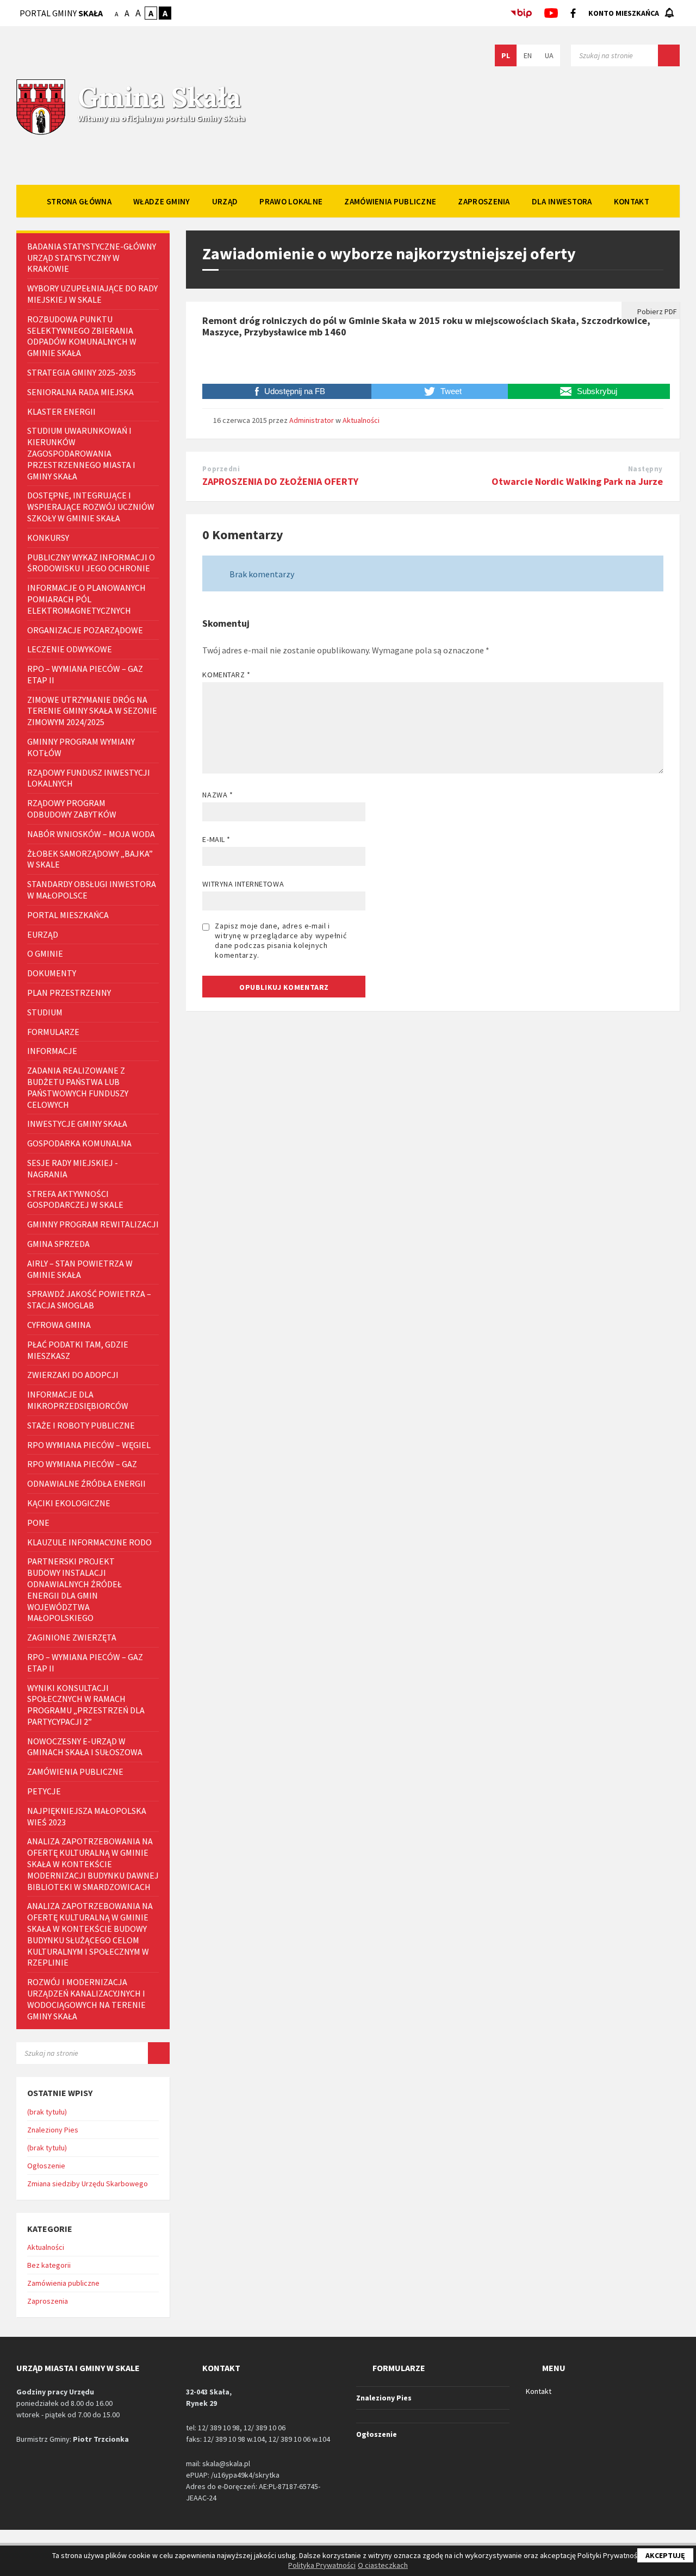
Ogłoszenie (46, 2166)
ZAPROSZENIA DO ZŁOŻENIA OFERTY (280, 481)
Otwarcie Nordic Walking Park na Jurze (577, 481)
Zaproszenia (48, 2301)
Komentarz (226, 675)
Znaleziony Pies (53, 2130)
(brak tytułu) (47, 2112)
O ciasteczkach (383, 2565)
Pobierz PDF (656, 311)
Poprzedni (221, 469)
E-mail (216, 839)
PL (506, 55)
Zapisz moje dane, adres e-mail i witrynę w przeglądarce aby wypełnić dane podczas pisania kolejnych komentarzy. (281, 940)
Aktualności (361, 420)
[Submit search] (669, 55)
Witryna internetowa (243, 884)
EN (528, 55)
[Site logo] (41, 134)
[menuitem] (79, 201)
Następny (645, 469)
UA (549, 55)
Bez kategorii (49, 2265)
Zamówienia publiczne (63, 2283)
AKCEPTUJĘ (665, 2555)
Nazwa (217, 795)
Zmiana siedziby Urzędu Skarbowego (88, 2184)
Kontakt (539, 2391)
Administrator (312, 420)
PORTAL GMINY (61, 13)
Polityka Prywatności (322, 2565)
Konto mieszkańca (624, 13)
